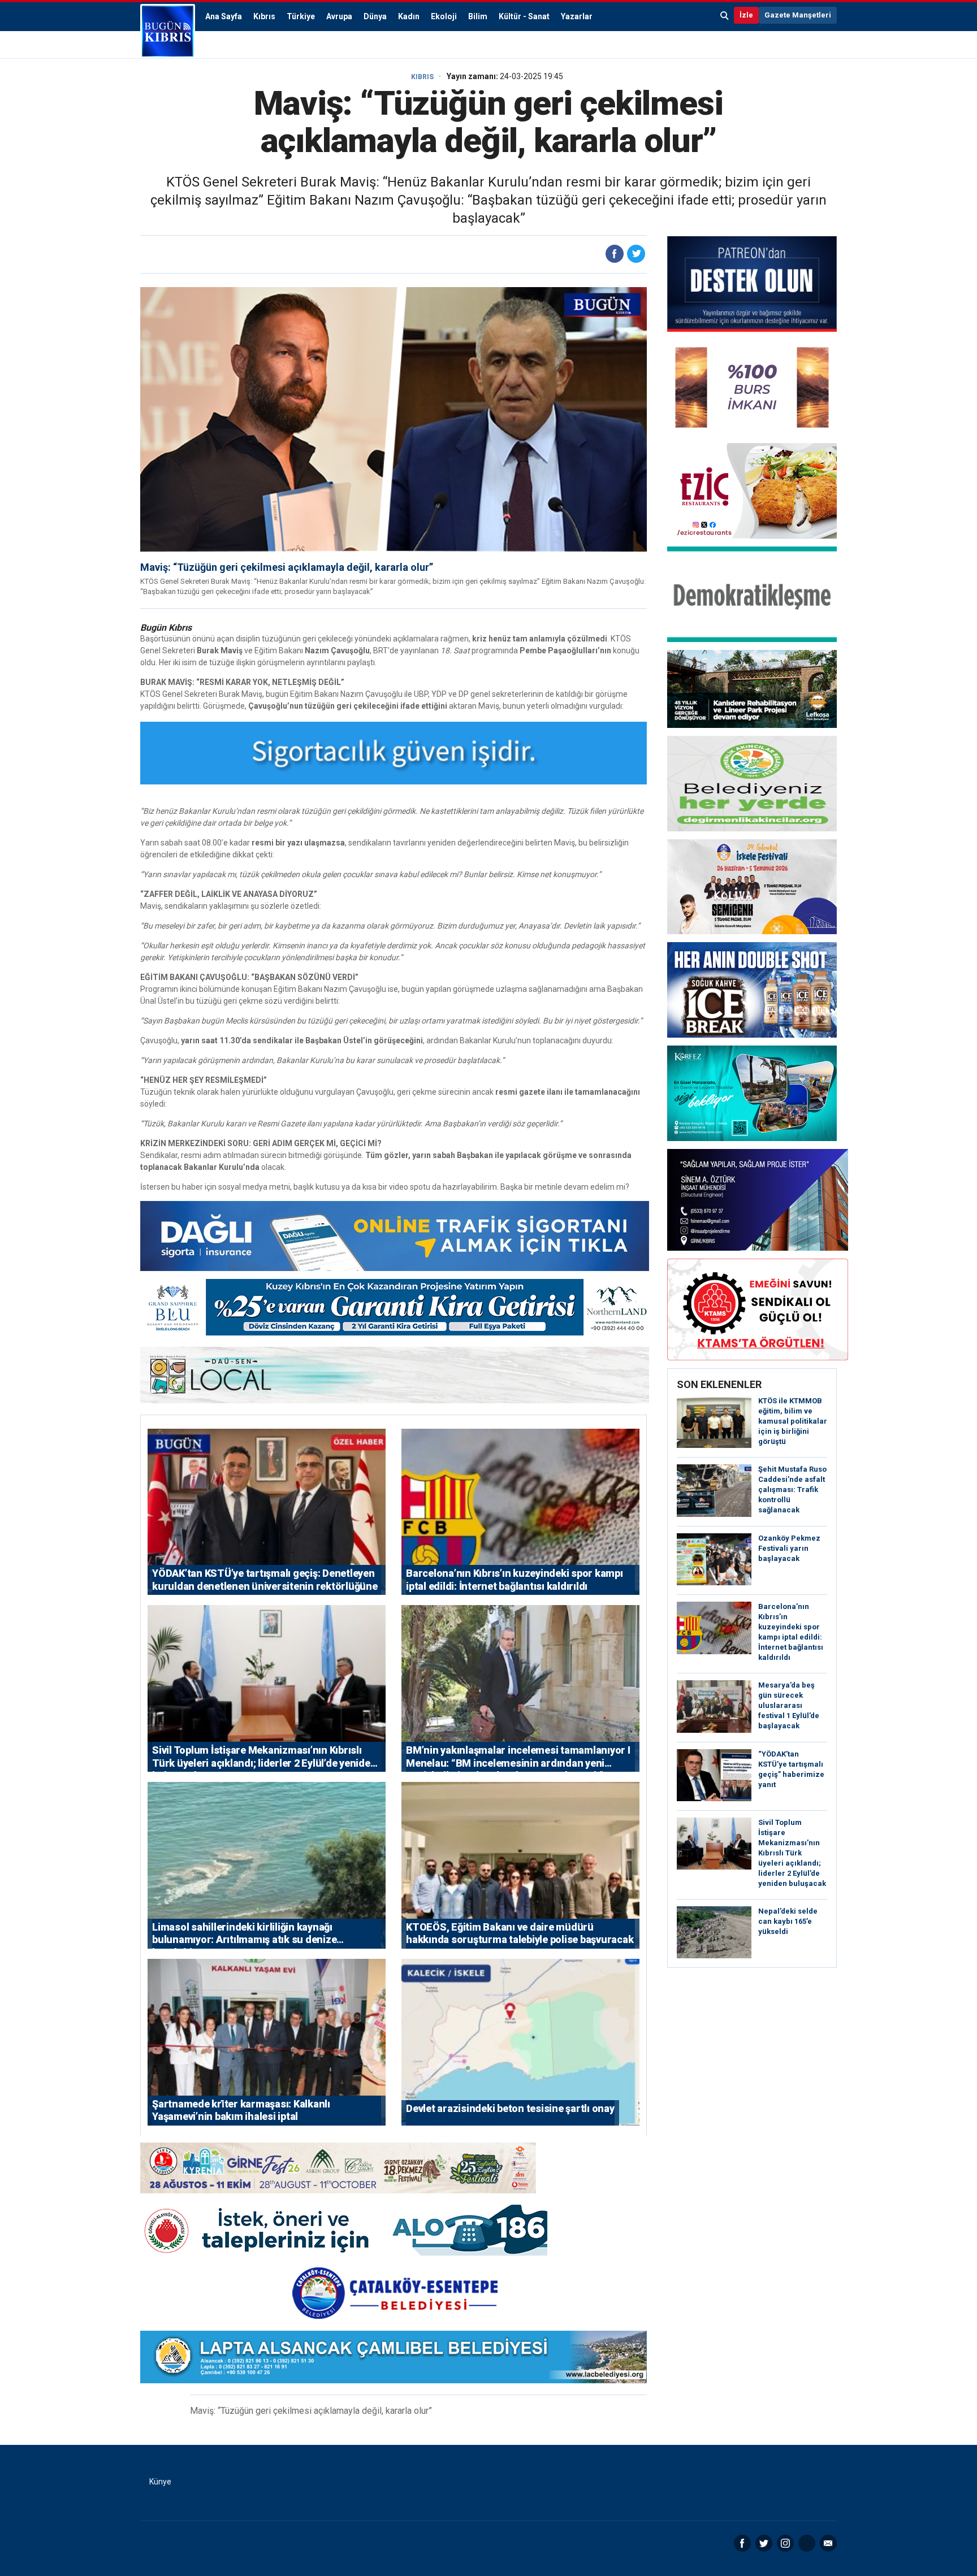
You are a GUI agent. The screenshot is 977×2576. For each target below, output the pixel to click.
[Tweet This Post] (636, 254)
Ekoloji (444, 16)
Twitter (764, 2543)
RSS (807, 2543)
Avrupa (339, 16)
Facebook (742, 2543)
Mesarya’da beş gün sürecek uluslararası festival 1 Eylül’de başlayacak (789, 1705)
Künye (160, 2482)
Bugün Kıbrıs (168, 31)
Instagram (785, 2543)
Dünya (375, 16)
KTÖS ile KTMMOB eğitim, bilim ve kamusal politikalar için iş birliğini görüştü (793, 1421)
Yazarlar (577, 16)
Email (828, 2543)
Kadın (409, 16)
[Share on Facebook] (615, 254)
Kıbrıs (264, 16)
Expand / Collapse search (725, 15)
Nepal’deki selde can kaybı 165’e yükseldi (788, 1921)
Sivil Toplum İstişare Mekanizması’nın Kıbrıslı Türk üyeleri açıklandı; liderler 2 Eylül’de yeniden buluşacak (792, 1853)
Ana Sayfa (224, 16)
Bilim (478, 16)
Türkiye (301, 16)
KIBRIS (422, 77)
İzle (746, 15)
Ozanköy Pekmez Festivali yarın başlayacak (789, 1548)
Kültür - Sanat (524, 16)
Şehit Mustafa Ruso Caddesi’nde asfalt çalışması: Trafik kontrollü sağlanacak (792, 1489)
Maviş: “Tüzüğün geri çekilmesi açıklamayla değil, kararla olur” (287, 567)
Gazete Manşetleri (798, 15)
